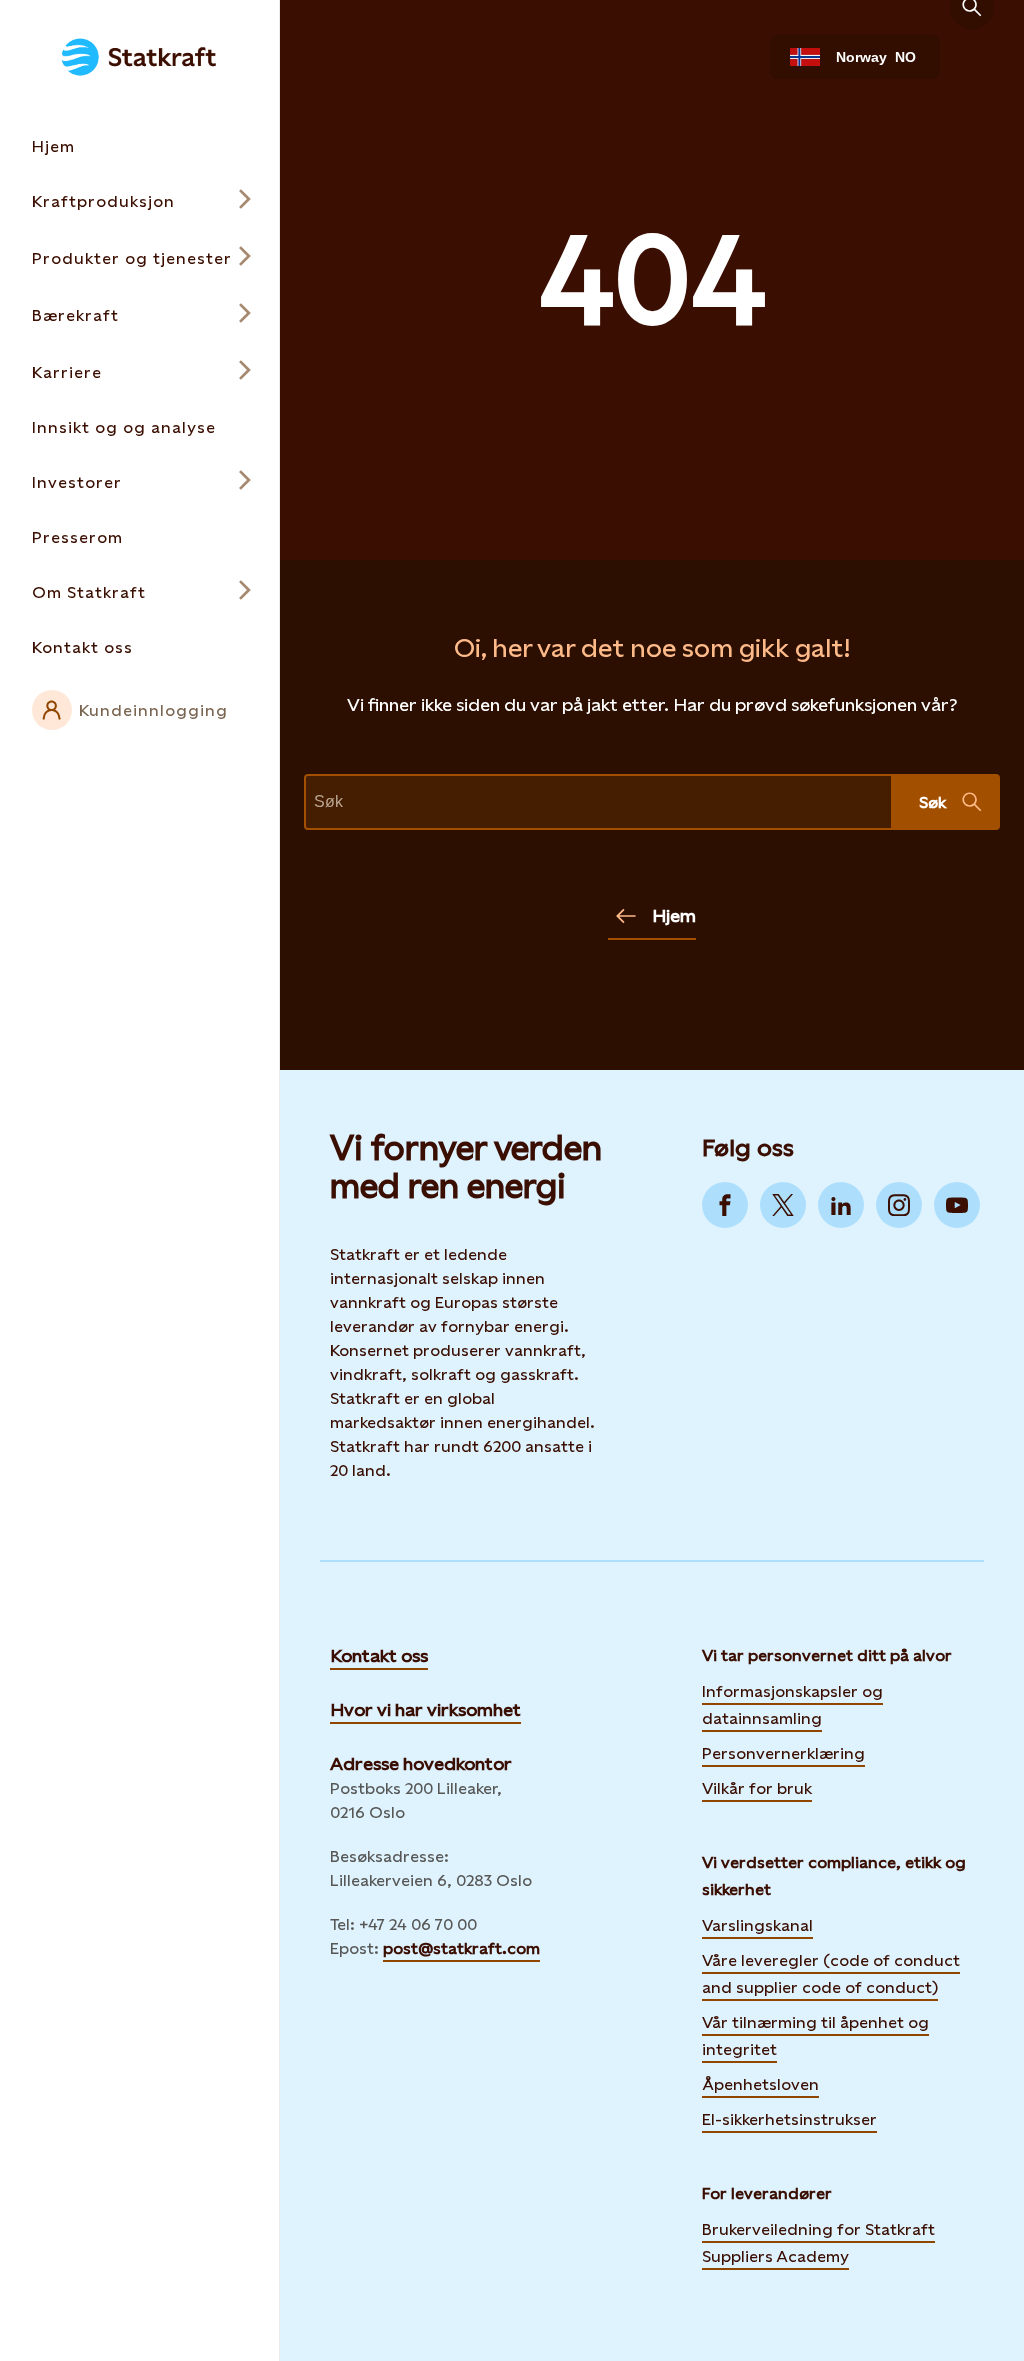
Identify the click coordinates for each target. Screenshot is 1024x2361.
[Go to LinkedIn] (841, 1205)
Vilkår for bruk (757, 1788)
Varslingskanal (757, 1925)
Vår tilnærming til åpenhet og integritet (815, 2036)
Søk (932, 802)
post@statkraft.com (461, 1948)
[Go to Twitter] (783, 1205)
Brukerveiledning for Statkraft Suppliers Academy (818, 2243)
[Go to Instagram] (899, 1205)
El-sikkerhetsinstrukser (789, 2119)
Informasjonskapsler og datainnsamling (792, 1705)
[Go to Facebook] (725, 1205)
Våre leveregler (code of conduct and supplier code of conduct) (831, 1974)
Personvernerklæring (783, 1752)
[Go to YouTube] (957, 1205)
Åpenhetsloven (760, 2084)
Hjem (674, 915)
